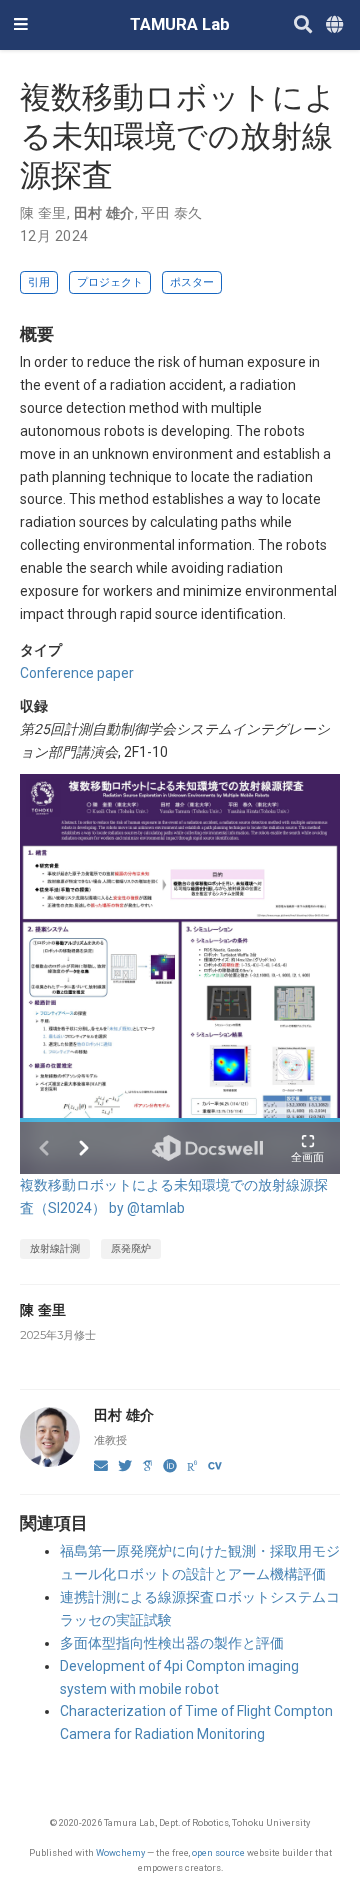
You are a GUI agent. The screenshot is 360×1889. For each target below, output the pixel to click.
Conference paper (77, 673)
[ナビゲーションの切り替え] (21, 25)
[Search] (303, 25)
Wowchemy (120, 1852)
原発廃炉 (131, 1248)
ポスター (192, 282)
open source (218, 1852)
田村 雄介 (104, 213)
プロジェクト (110, 282)
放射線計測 (55, 1248)
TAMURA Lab (180, 24)
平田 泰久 (171, 213)
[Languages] (336, 25)
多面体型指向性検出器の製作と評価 (172, 1643)
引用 (39, 282)
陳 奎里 (43, 213)
